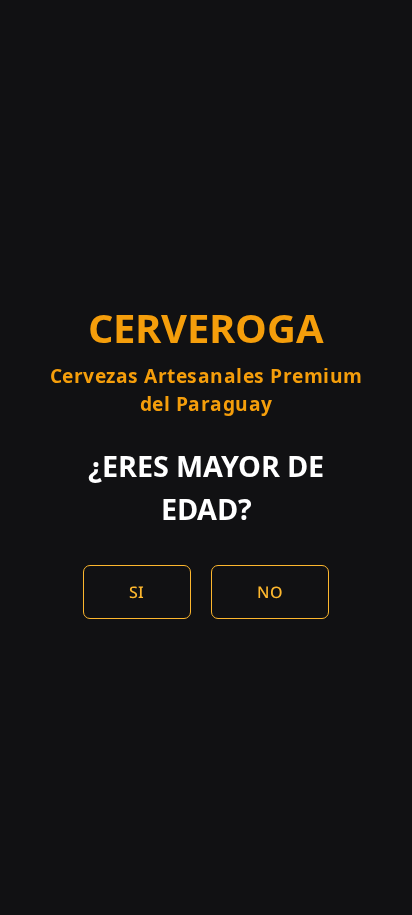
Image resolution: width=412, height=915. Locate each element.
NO (270, 592)
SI (137, 592)
